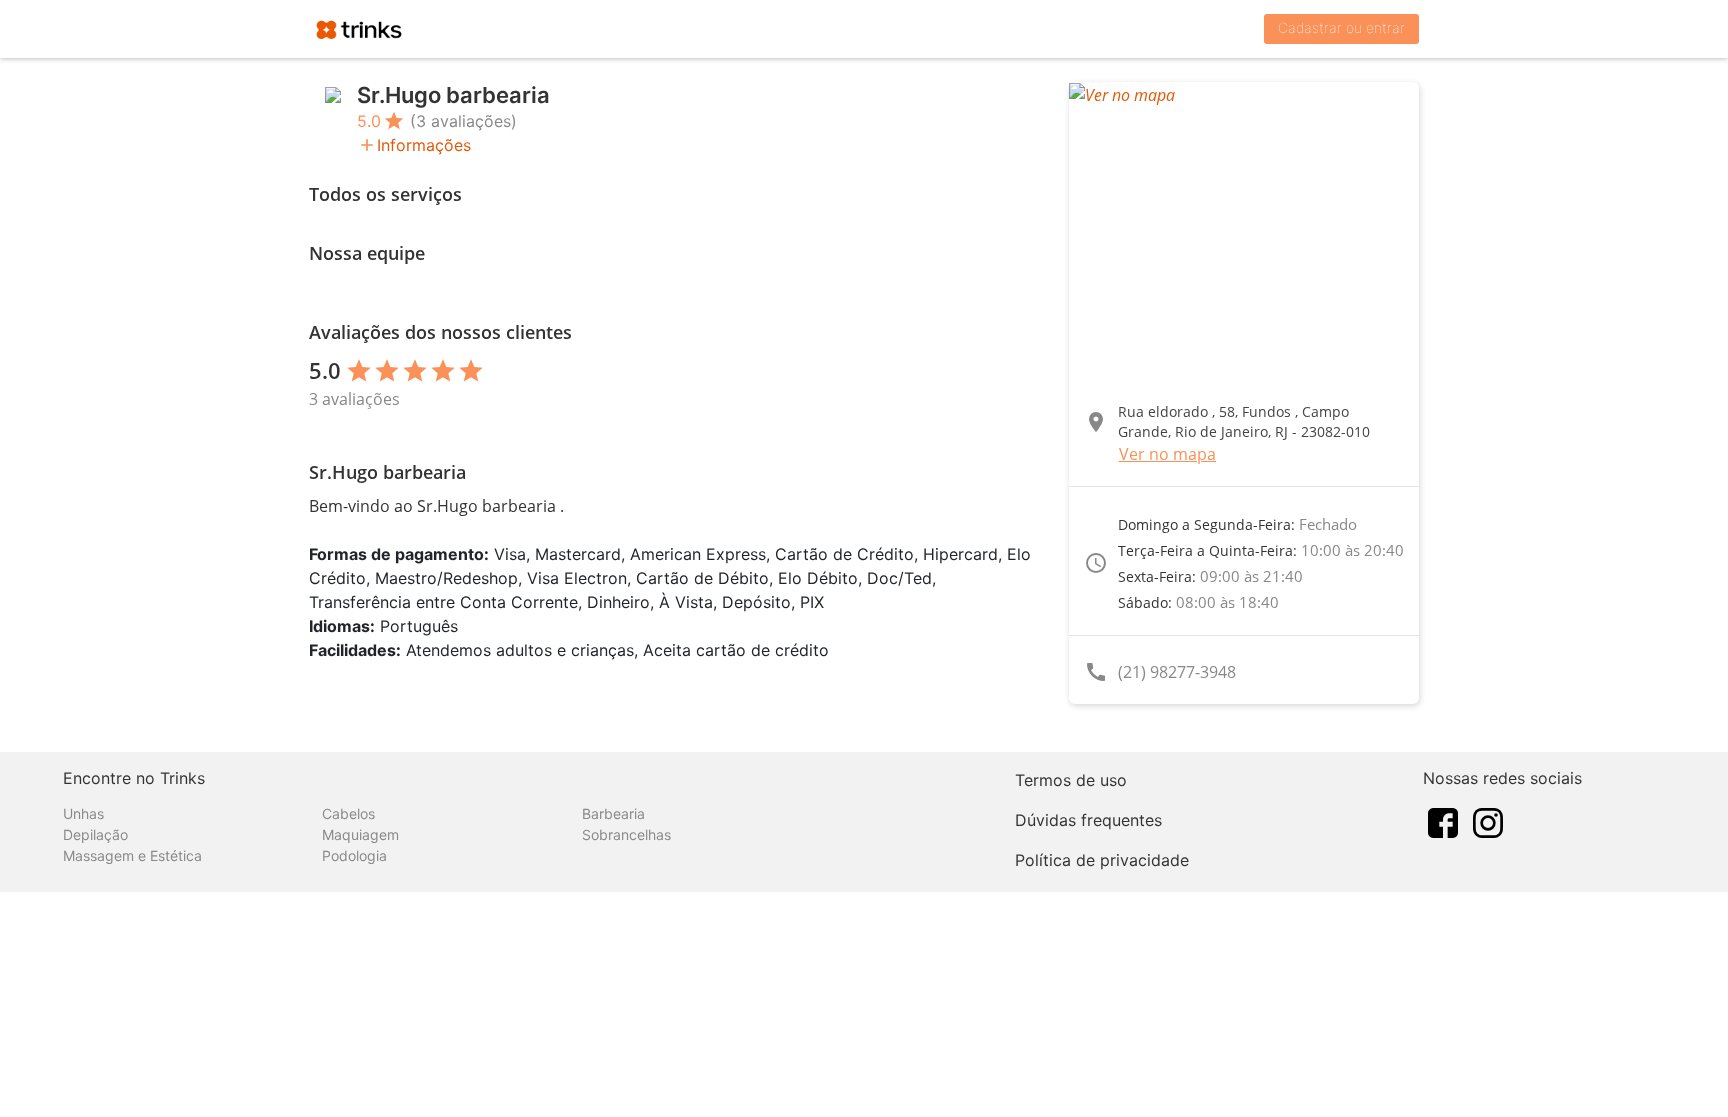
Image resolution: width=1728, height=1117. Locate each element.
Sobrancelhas (626, 834)
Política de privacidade (1102, 860)
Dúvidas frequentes (1088, 820)
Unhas (83, 813)
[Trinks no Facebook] (1443, 821)
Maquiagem (360, 834)
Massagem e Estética (132, 855)
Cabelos (348, 813)
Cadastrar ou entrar (1341, 27)
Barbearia (613, 813)
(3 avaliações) (463, 121)
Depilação (95, 834)
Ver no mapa (1167, 454)
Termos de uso (1071, 780)
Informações (424, 145)
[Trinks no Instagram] (1488, 821)
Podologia (354, 855)
